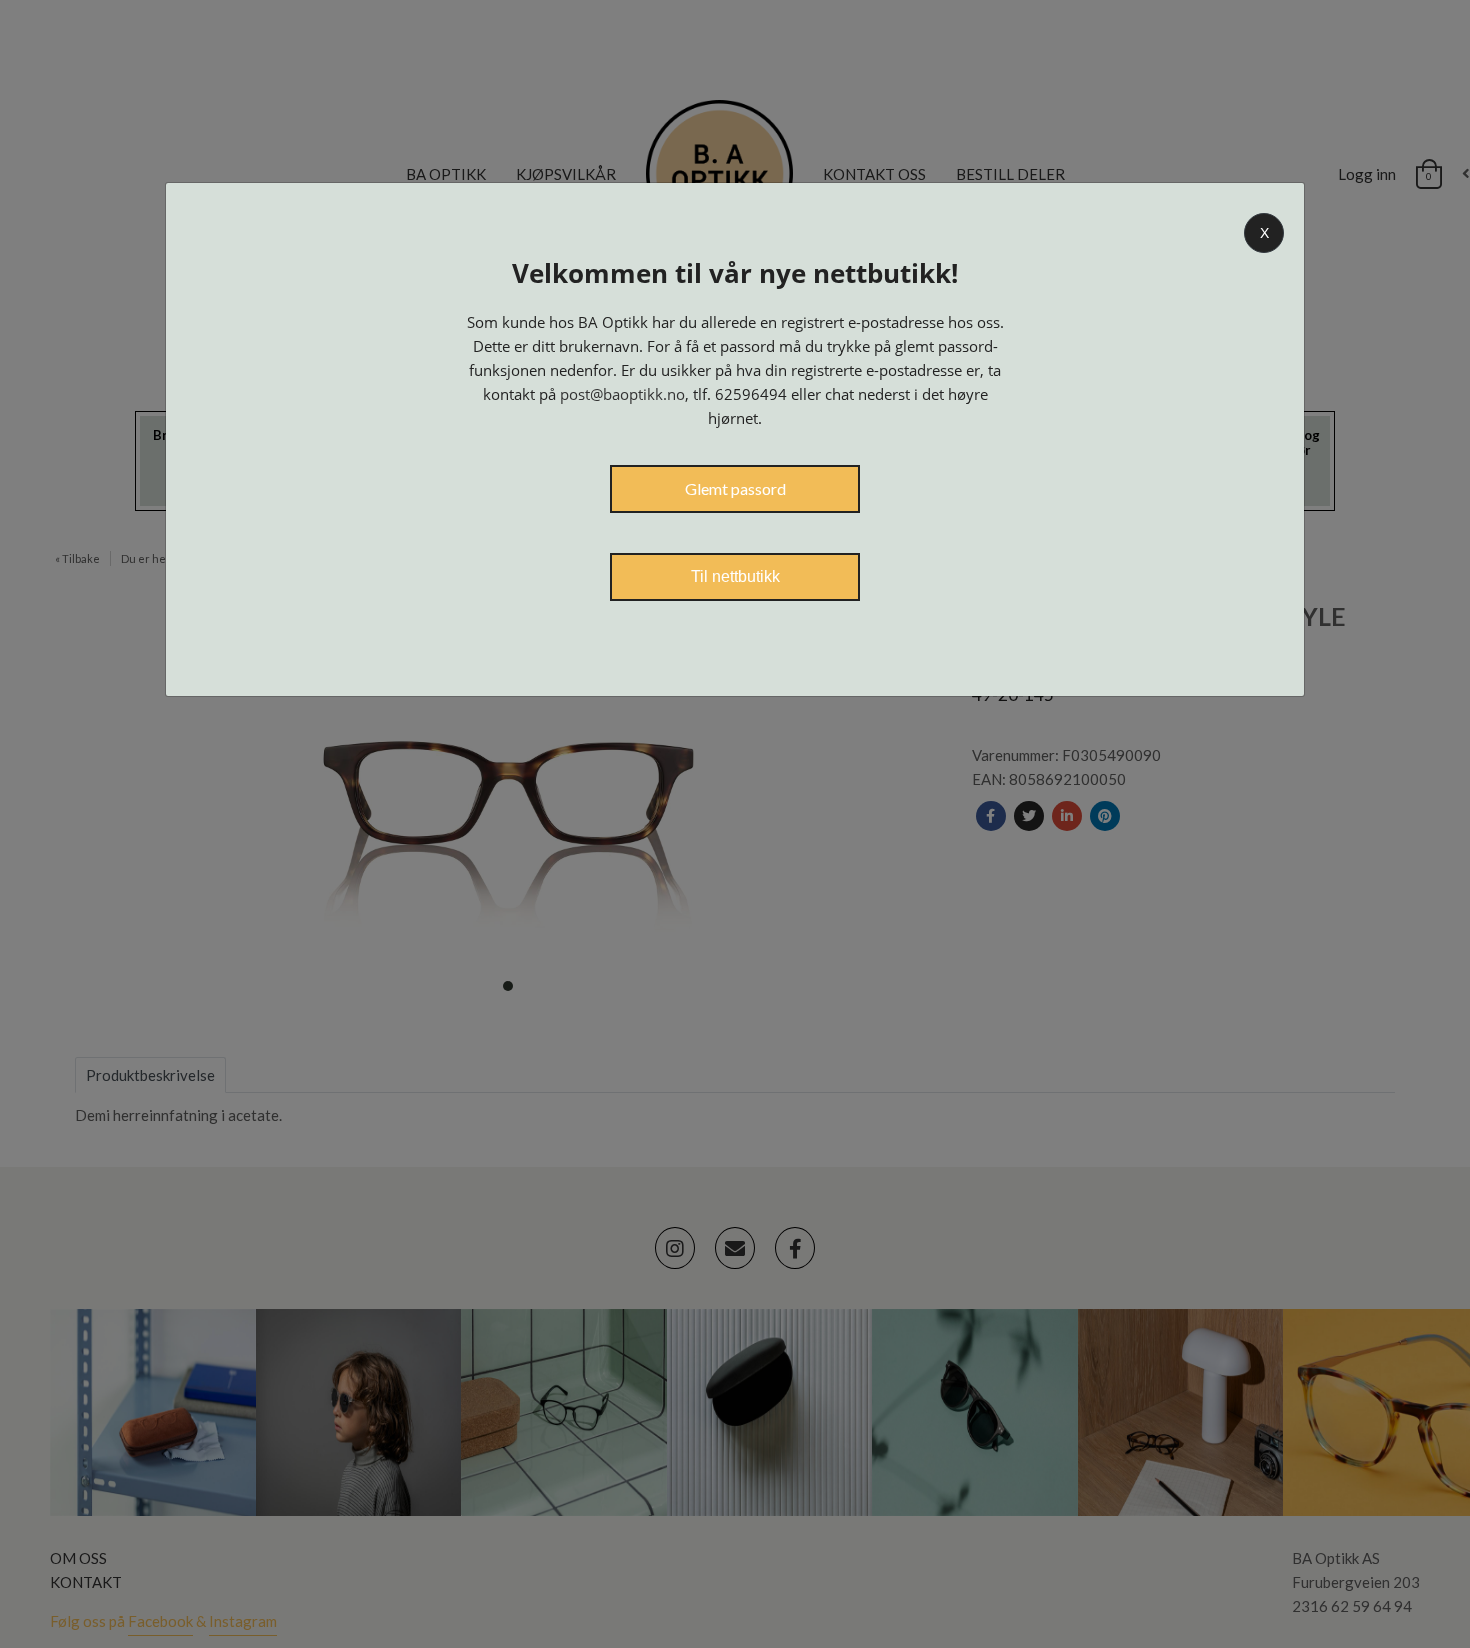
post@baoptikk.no (622, 394)
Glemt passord (735, 488)
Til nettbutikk (735, 576)
